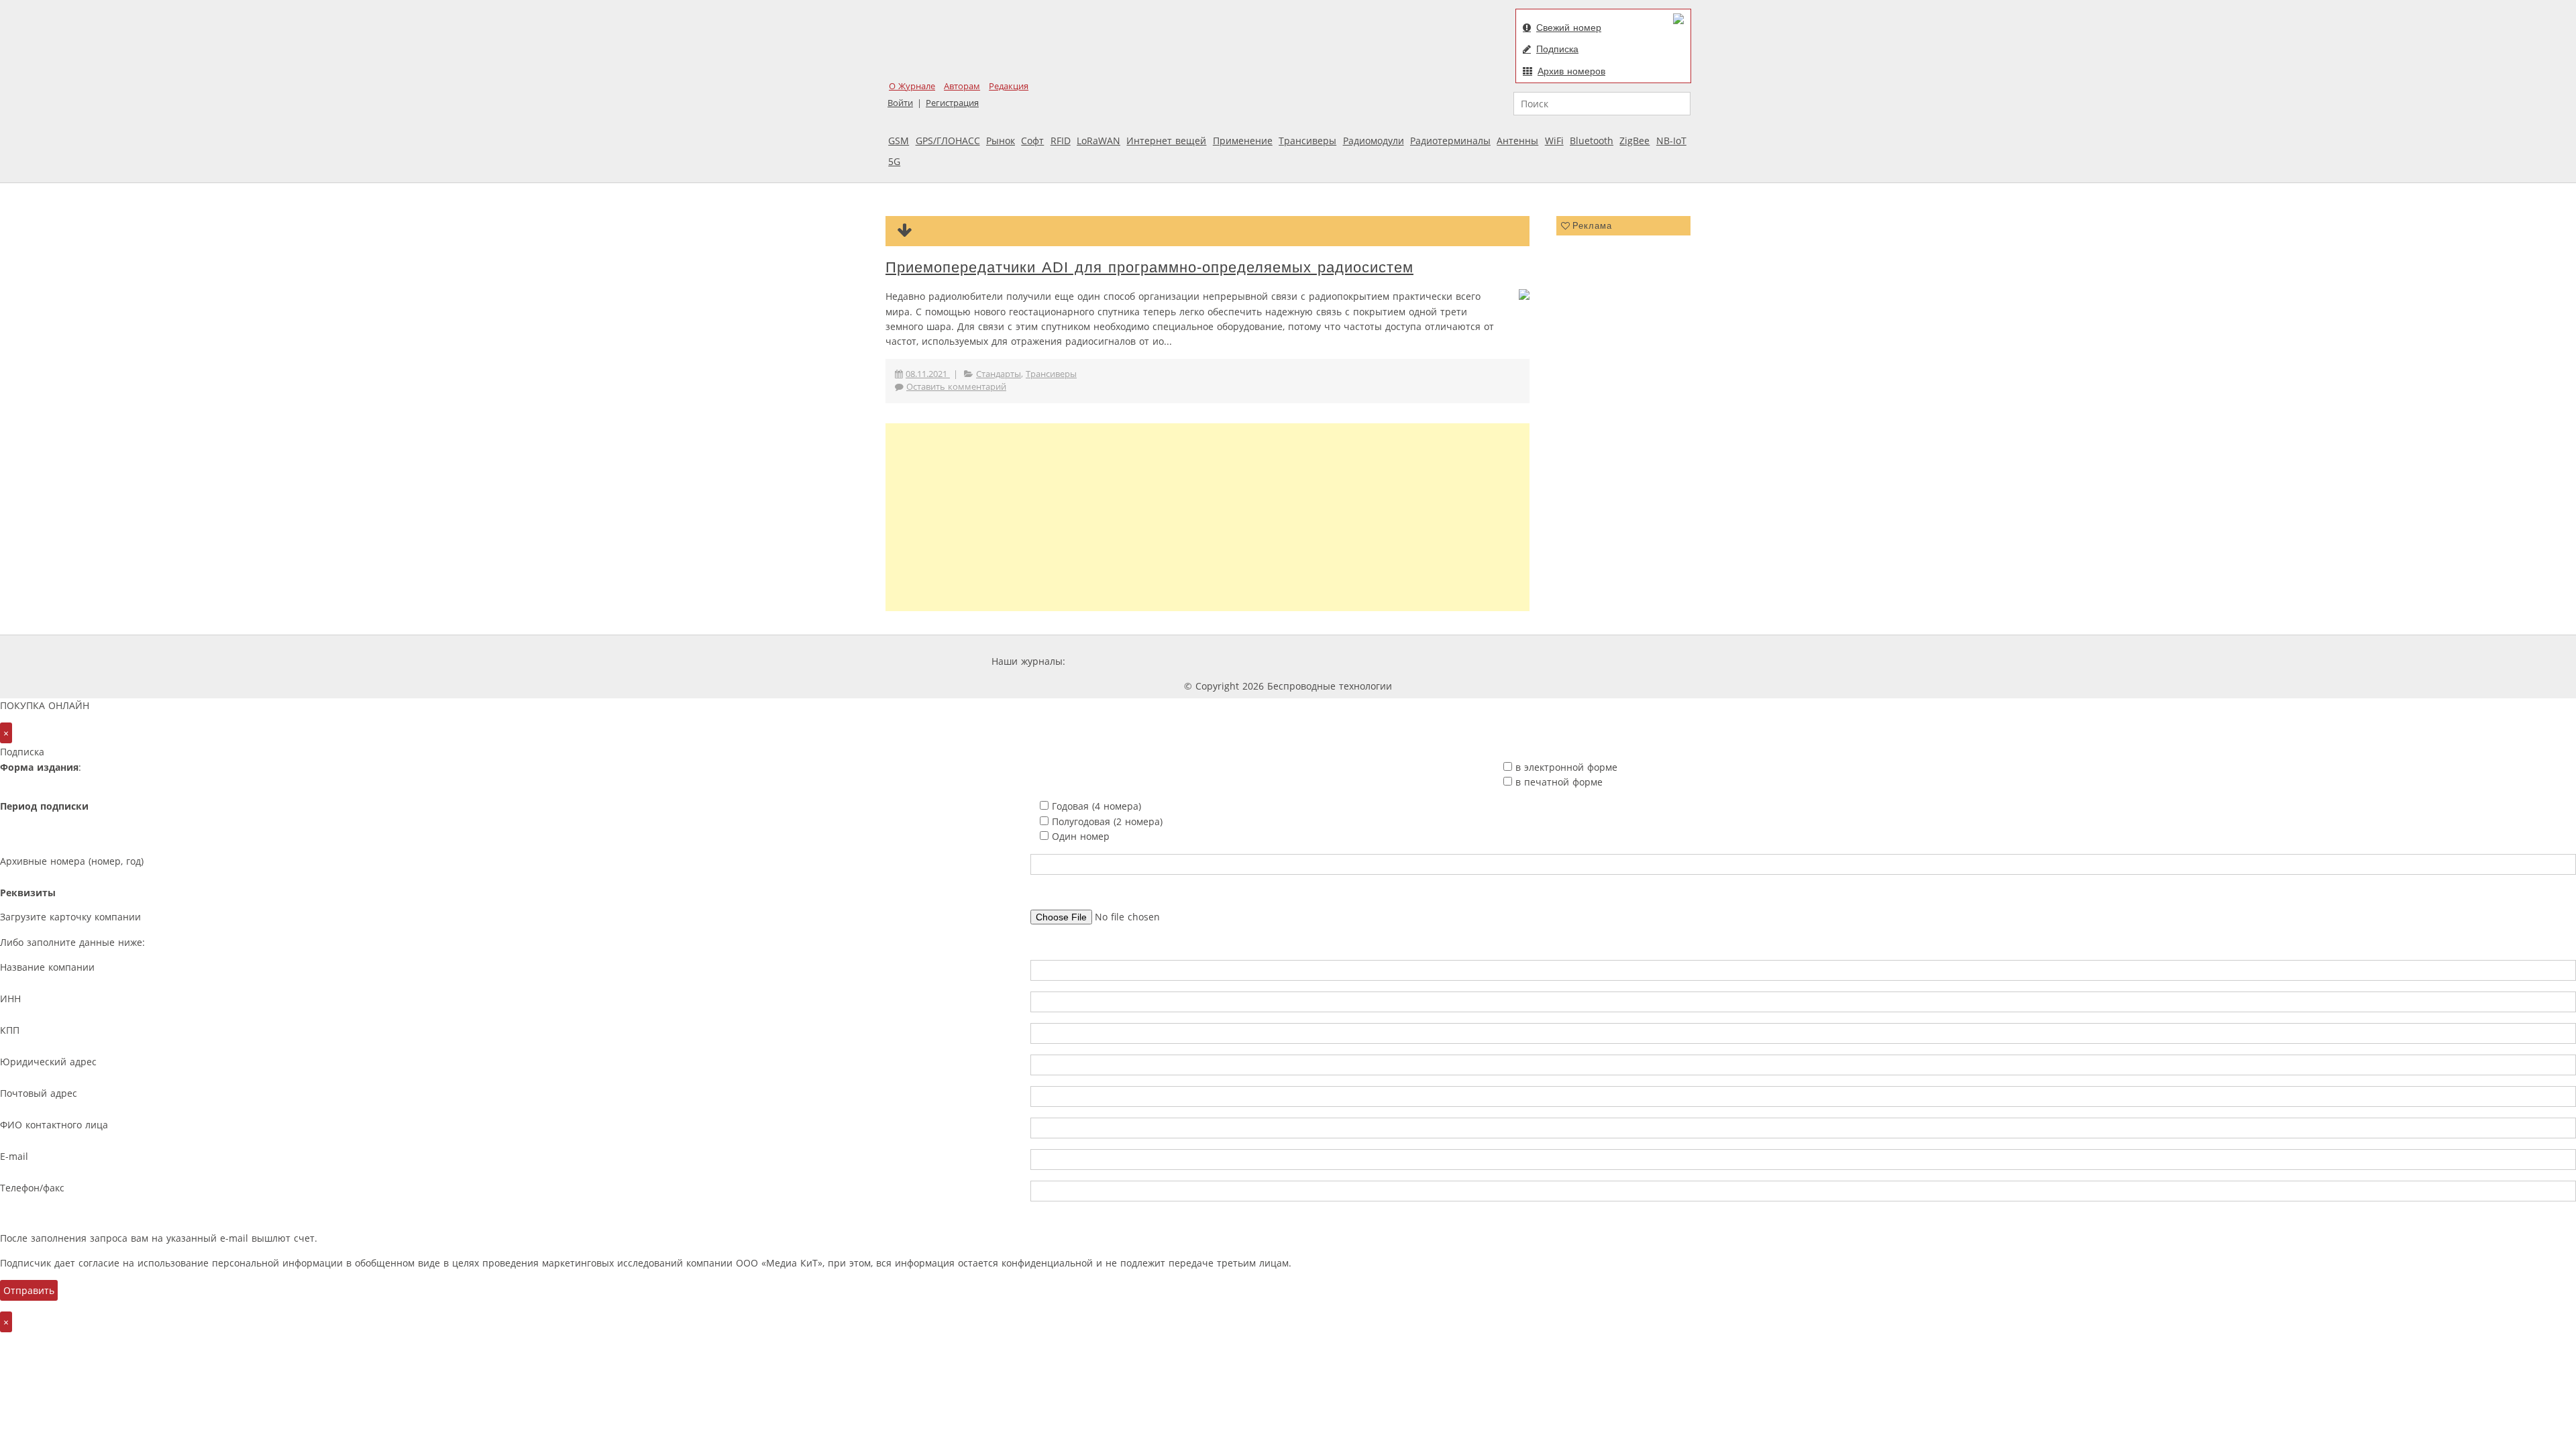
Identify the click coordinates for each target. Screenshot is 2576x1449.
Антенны (1517, 141)
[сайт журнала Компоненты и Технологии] (1277, 661)
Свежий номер (1569, 28)
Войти (900, 103)
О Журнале (912, 86)
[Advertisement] (1207, 517)
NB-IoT (1671, 141)
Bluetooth (1592, 141)
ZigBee (1634, 141)
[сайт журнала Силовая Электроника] (1112, 661)
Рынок (1001, 141)
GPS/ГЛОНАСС (948, 141)
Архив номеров (1571, 71)
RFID (1061, 141)
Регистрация (952, 103)
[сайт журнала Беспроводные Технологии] (1358, 661)
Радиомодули (1374, 141)
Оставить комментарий (956, 387)
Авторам (962, 86)
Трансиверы (1307, 141)
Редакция (1009, 86)
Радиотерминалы (1450, 141)
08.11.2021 (928, 374)
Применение (1243, 141)
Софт (1032, 141)
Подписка (1557, 49)
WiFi (1554, 141)
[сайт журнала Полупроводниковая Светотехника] (1458, 661)
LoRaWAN (1098, 141)
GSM (899, 141)
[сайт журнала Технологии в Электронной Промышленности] (1197, 661)
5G (894, 161)
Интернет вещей (1166, 141)
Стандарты (999, 374)
